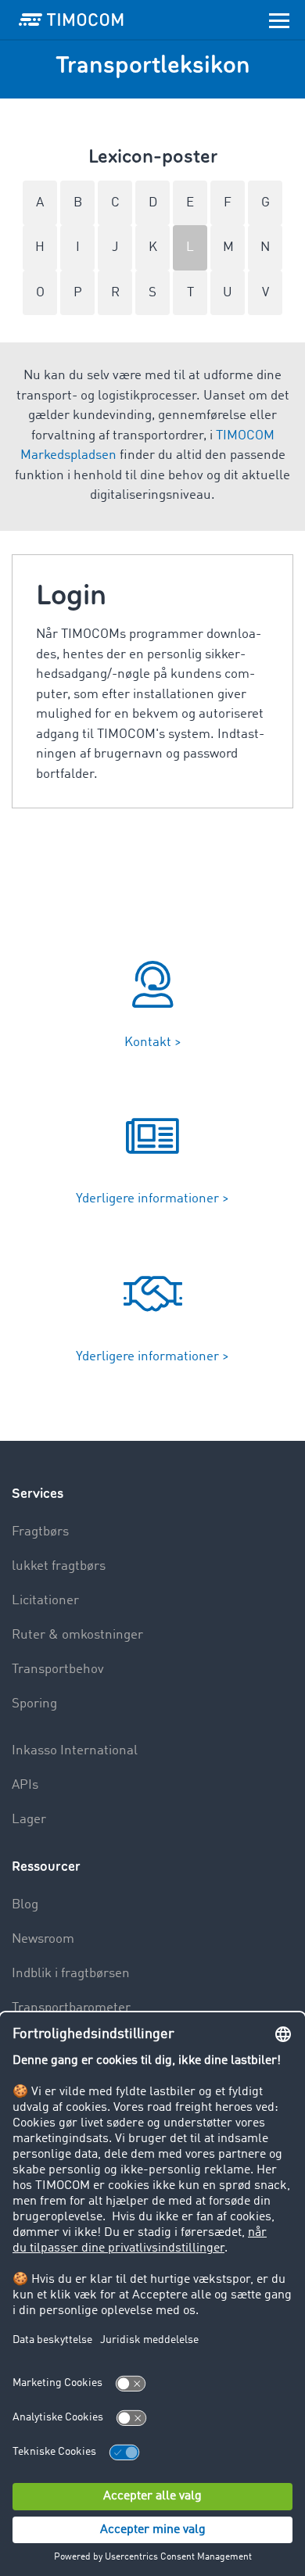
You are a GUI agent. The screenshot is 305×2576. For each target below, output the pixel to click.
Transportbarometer (71, 2008)
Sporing (34, 1704)
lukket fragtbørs (59, 1566)
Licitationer (45, 1601)
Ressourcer (46, 1867)
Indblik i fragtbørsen (71, 1974)
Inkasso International (75, 1751)
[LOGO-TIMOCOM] (71, 20)
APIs (25, 1785)
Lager (29, 1820)
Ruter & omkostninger (77, 1635)
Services (38, 1494)
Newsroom (43, 1939)
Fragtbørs (40, 1532)
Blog (25, 1905)
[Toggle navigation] (279, 20)
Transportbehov (58, 1670)
